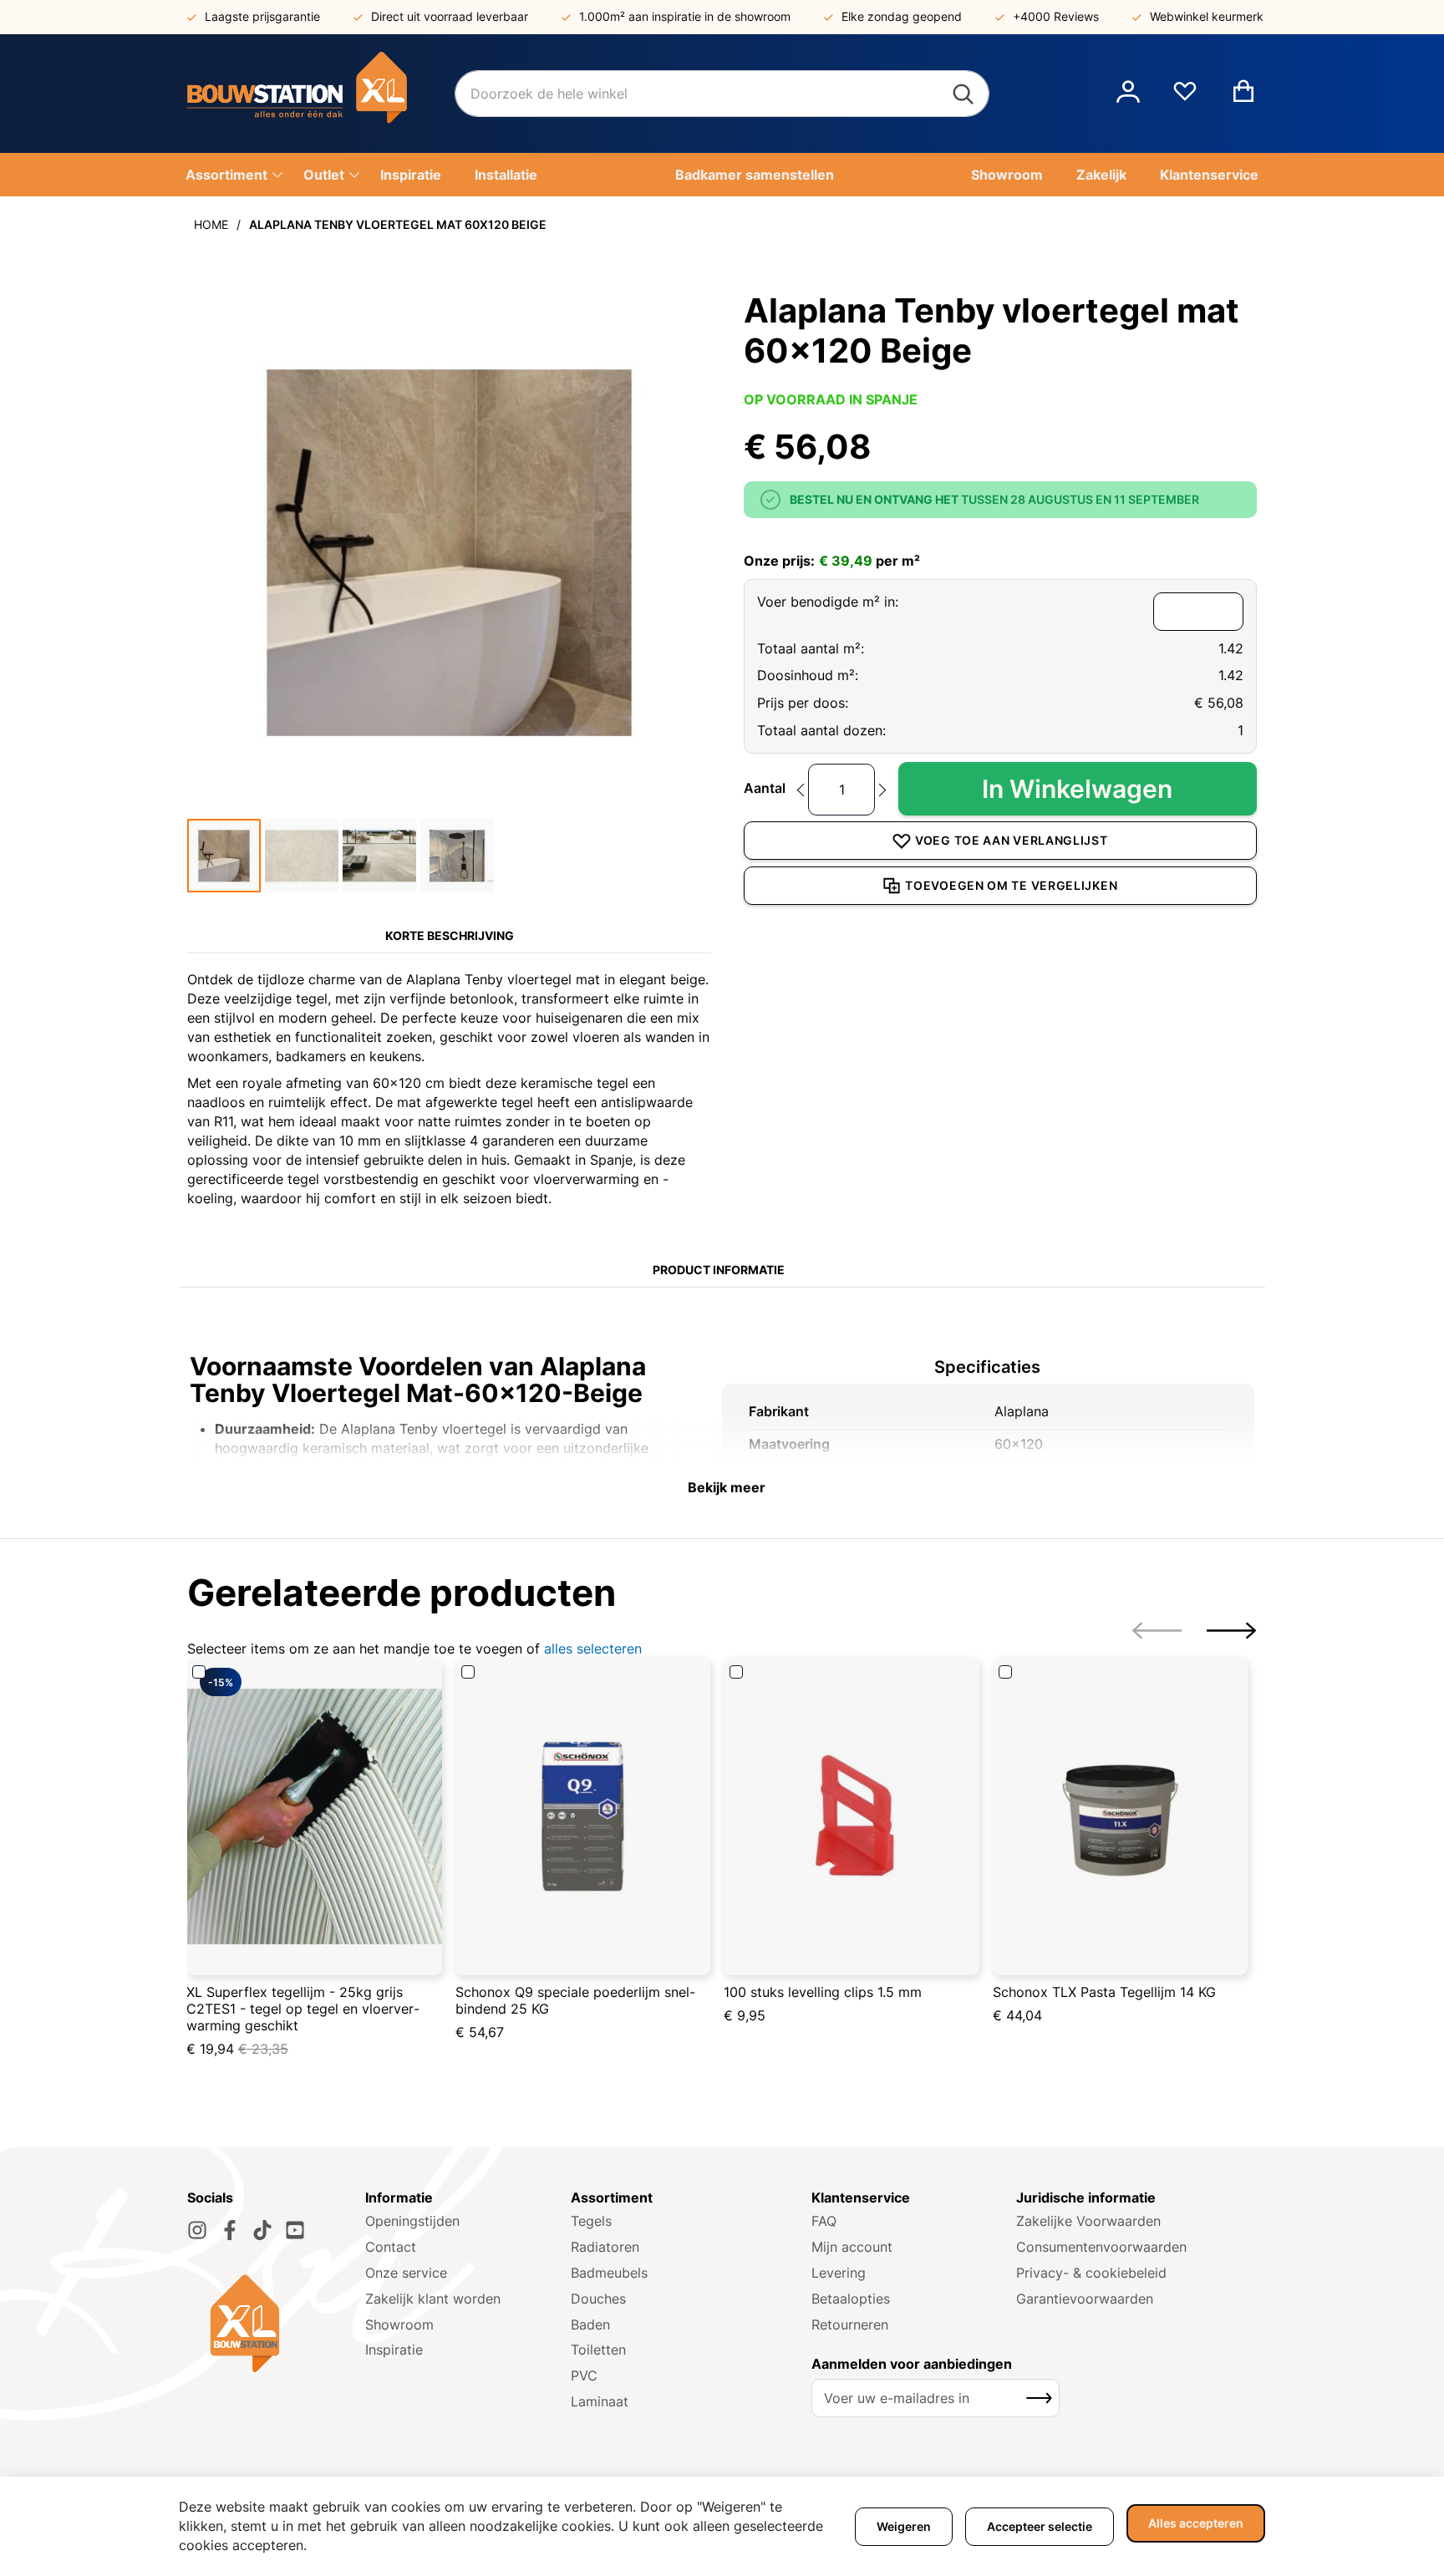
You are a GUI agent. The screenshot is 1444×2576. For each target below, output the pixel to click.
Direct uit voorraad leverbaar (450, 16)
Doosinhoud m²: (808, 675)
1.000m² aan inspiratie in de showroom (685, 16)
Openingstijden (412, 2221)
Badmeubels (609, 2273)
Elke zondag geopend (902, 16)
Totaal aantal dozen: (821, 730)
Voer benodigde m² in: (828, 602)
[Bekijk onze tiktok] (262, 2230)
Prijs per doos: (803, 703)
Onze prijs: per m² (832, 561)
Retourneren (850, 2324)
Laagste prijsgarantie (262, 16)
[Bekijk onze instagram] (197, 2230)
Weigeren (904, 2526)
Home (211, 224)
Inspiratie (394, 2350)
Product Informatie (719, 1270)
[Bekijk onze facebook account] (230, 2230)
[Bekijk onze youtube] (295, 2230)
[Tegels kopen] (321, 94)
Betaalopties (851, 2299)
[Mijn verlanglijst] (1185, 98)
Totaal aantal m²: (811, 648)
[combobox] (722, 94)
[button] (1128, 94)
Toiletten (598, 2350)
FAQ (824, 2221)
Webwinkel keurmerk (1207, 16)
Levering (839, 2273)
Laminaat (600, 2401)
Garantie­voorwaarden (1085, 2299)
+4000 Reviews (1056, 16)
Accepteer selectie (1040, 2526)
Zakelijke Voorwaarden (1088, 2221)
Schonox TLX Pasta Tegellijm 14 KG (1104, 1992)
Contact (391, 2247)
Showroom (399, 2324)
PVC (584, 2375)
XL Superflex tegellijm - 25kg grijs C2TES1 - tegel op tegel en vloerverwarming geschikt (303, 2009)
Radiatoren (605, 2247)
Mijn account (852, 2247)
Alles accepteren (1196, 2523)
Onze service (406, 2273)
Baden (590, 2324)
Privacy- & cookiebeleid (1091, 2273)
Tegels (591, 2221)
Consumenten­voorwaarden (1101, 2247)
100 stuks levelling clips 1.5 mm (823, 1992)
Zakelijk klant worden (433, 2299)
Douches (598, 2299)
